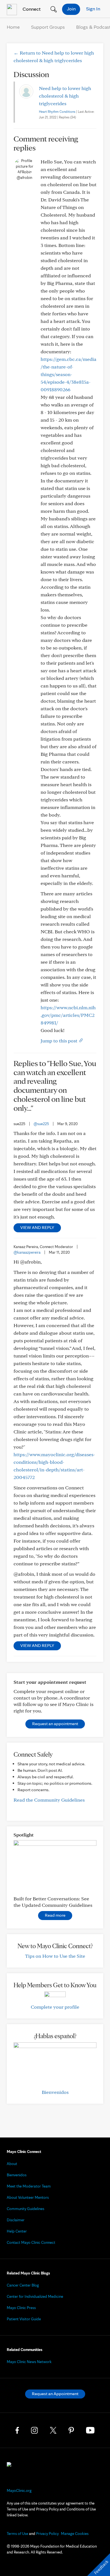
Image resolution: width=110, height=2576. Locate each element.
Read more (55, 1915)
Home (13, 27)
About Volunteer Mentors (28, 2197)
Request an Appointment (55, 2394)
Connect (31, 9)
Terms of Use (17, 2534)
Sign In (93, 9)
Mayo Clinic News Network (29, 2362)
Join (71, 9)
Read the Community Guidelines (49, 1800)
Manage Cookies (75, 2534)
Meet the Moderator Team (29, 2186)
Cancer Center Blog (23, 2285)
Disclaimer (16, 2220)
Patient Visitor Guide (24, 2319)
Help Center (17, 2231)
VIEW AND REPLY (37, 1227)
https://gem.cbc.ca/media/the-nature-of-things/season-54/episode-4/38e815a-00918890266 (69, 374)
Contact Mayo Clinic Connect (31, 2242)
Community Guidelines (26, 2209)
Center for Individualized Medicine (35, 2296)
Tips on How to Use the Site (55, 1956)
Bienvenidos (55, 2092)
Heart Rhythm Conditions (57, 112)
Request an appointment (55, 1724)
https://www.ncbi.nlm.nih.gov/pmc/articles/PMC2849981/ (68, 1015)
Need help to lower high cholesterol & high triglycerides (65, 96)
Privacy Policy (47, 2534)
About (12, 2164)
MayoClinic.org (19, 2490)
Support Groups (48, 27)
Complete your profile (55, 2007)
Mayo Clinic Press (21, 2308)
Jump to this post (60, 1041)
